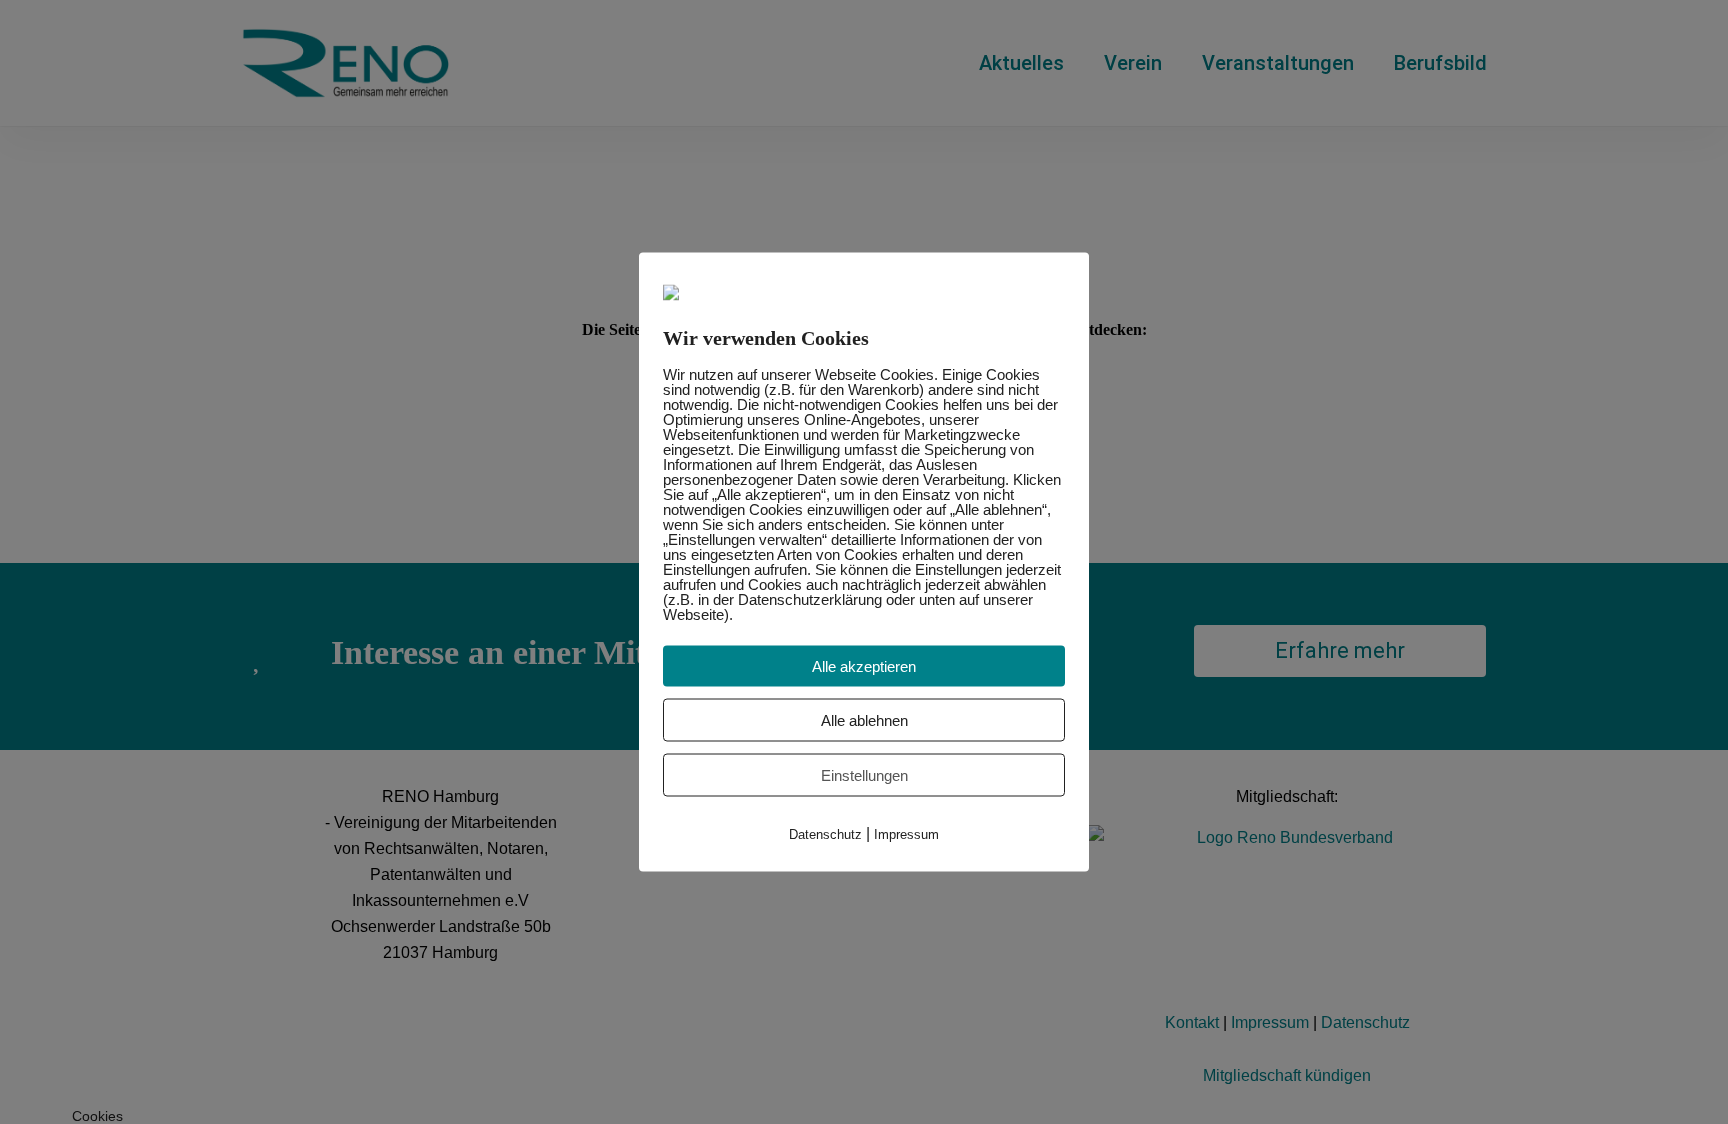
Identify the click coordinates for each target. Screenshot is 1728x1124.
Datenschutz (825, 834)
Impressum (906, 834)
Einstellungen (864, 775)
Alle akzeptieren (864, 666)
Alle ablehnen (864, 720)
